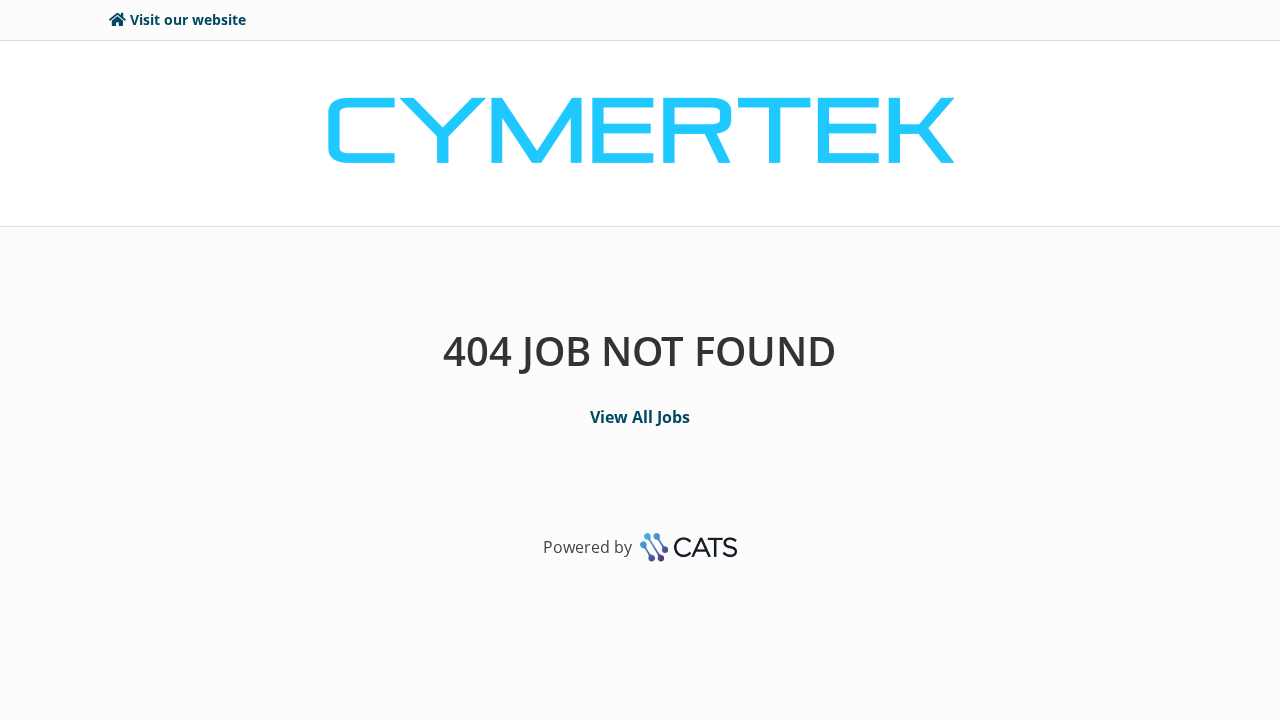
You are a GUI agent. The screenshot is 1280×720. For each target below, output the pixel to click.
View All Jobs (640, 417)
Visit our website (188, 19)
